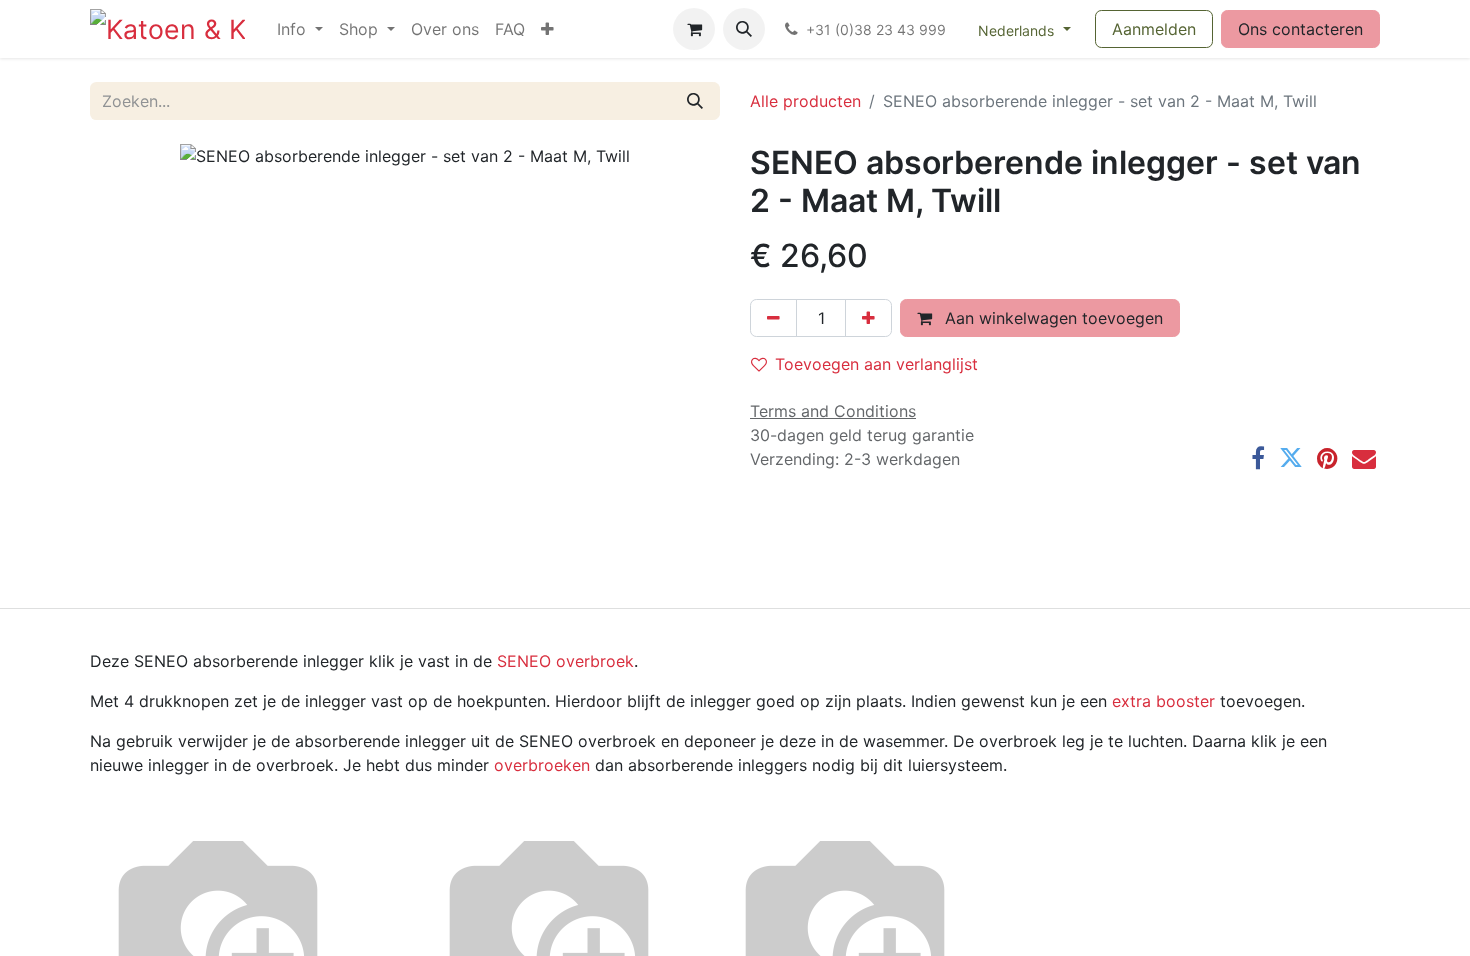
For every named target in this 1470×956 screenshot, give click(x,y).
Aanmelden (1154, 29)
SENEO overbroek (565, 661)
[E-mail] (1364, 458)
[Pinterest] (1327, 458)
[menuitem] (300, 29)
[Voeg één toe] (868, 318)
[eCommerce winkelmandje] (694, 29)
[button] (744, 29)
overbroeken (542, 765)
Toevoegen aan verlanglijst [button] (876, 364)
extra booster (1163, 701)
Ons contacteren (1300, 29)
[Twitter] (1291, 458)
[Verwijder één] (773, 318)
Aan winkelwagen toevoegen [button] (1051, 318)
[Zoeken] (695, 101)
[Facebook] (1258, 458)
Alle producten (805, 101)
